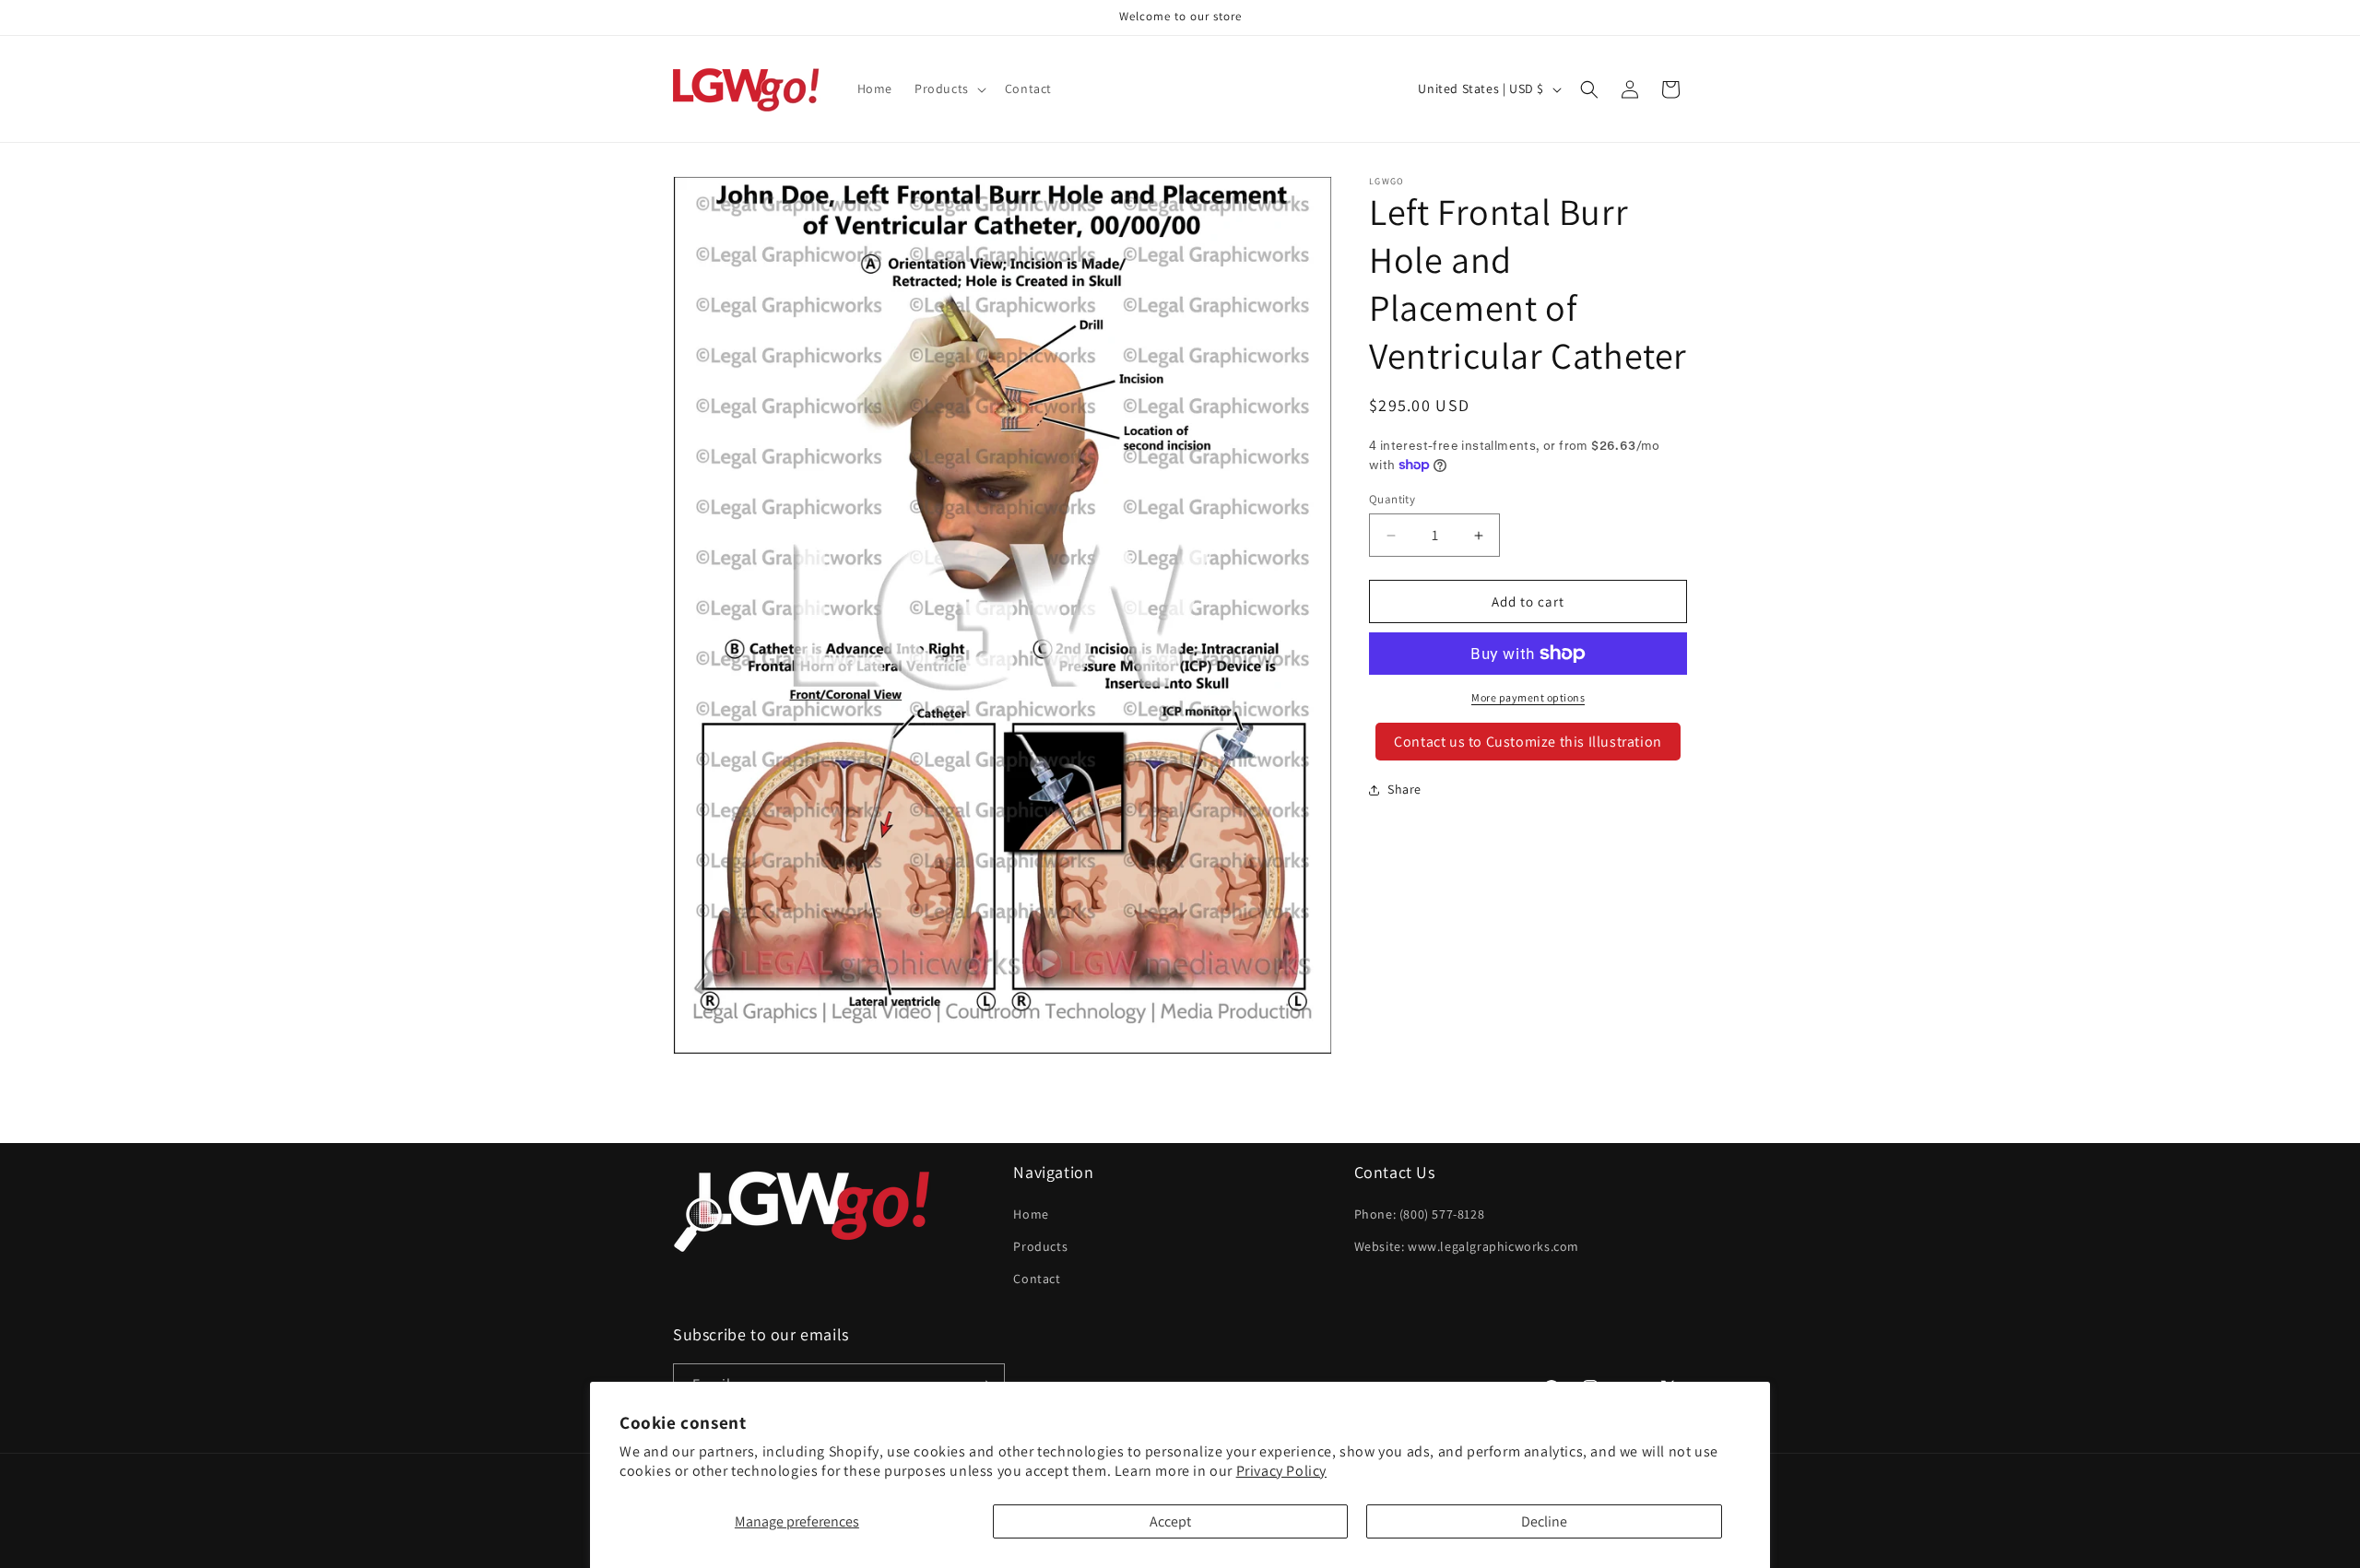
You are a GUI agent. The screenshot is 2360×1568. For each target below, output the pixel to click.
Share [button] (1404, 789)
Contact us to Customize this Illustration (1528, 742)
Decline (1544, 1521)
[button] (949, 88)
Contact (1037, 1279)
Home (1031, 1214)
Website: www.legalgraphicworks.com (1467, 1246)
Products (1040, 1246)
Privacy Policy (1281, 1471)
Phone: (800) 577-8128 (1420, 1214)
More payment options (1528, 697)
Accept (1170, 1521)
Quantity (1392, 499)
